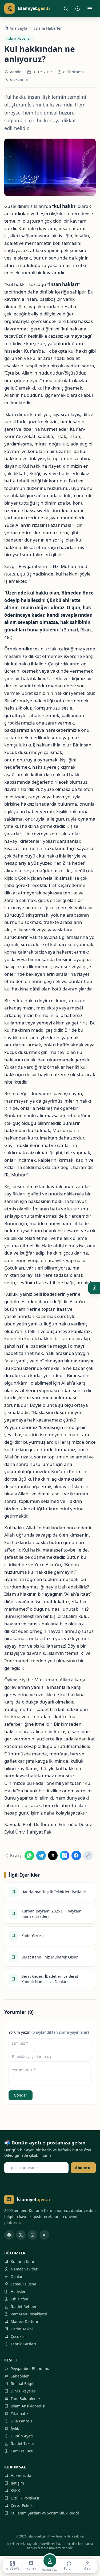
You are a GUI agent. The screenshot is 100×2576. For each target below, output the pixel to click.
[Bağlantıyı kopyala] (88, 1855)
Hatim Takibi (22, 2329)
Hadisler (18, 2291)
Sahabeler (20, 2376)
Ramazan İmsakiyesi (29, 2314)
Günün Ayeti (22, 2436)
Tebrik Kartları (23, 2344)
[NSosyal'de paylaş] (65, 1855)
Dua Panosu (21, 2421)
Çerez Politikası (24, 2505)
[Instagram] (33, 2235)
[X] (21, 2235)
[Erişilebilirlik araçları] (94, 1288)
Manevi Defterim (26, 2321)
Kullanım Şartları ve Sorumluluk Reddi (45, 2513)
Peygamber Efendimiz (30, 2369)
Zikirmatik (19, 2413)
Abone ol (83, 2168)
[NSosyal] (44, 2235)
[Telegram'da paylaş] (41, 1855)
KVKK (15, 2491)
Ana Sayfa (18, 28)
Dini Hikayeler (23, 2391)
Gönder (21, 2095)
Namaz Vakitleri (25, 2269)
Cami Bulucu (22, 2451)
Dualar (17, 2276)
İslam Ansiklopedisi (28, 2406)
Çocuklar (18, 2336)
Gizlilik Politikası (25, 2498)
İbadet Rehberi (24, 2306)
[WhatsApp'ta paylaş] (29, 1855)
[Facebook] (9, 2235)
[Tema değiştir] (78, 9)
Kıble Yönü (20, 2299)
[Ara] (66, 9)
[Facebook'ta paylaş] (76, 1855)
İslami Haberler (48, 28)
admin (16, 72)
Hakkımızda (21, 2476)
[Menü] (90, 9)
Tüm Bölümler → (25, 2398)
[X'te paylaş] (53, 1855)
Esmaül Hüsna (23, 2284)
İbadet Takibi (22, 2443)
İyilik (15, 2428)
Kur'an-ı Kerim (24, 2261)
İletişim (17, 2483)
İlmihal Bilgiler (24, 2383)
